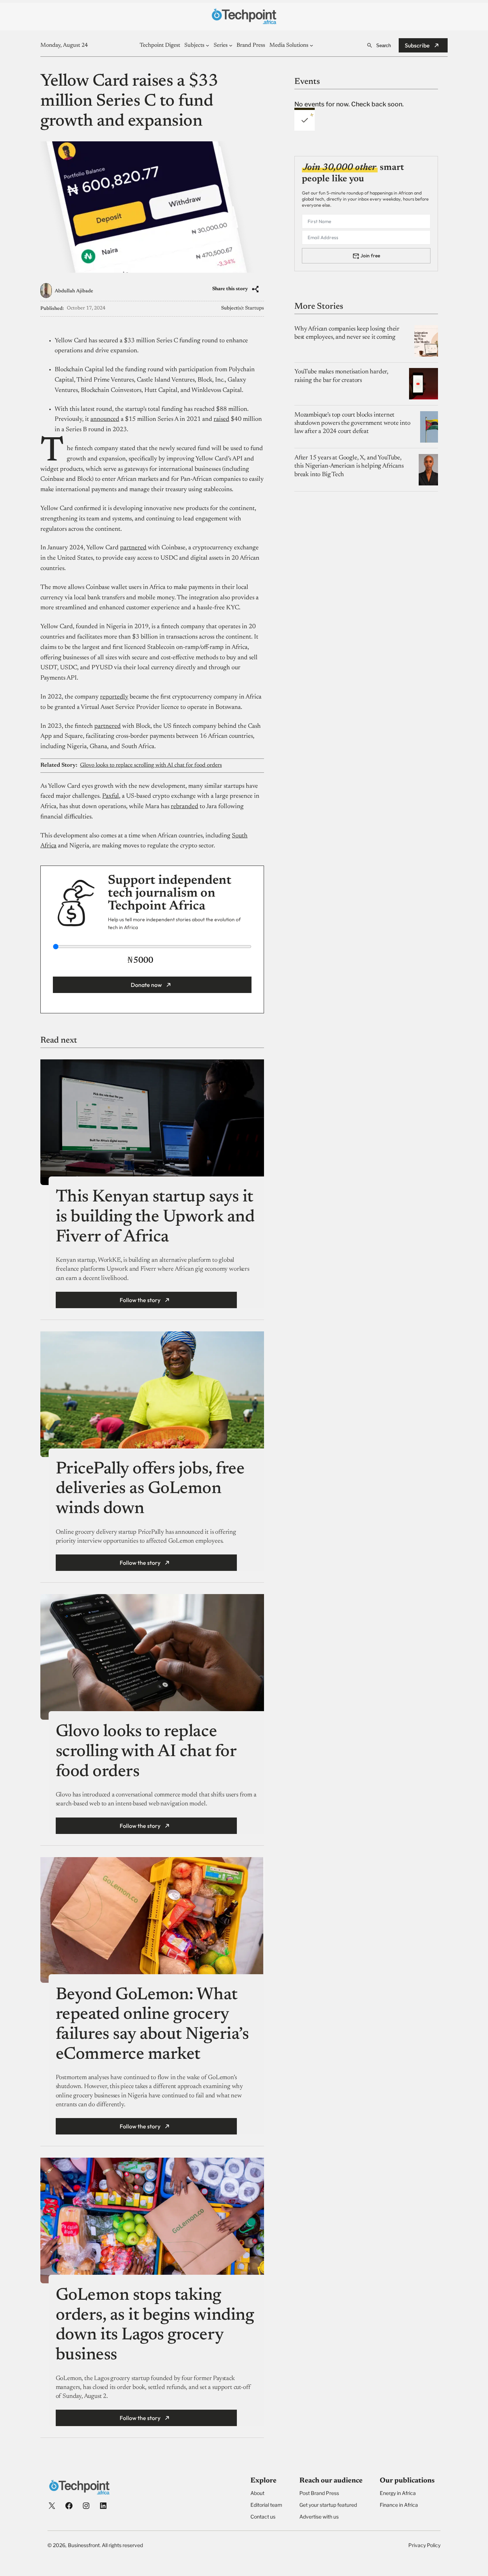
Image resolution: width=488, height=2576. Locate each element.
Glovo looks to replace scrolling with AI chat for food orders (151, 765)
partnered (133, 548)
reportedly (114, 697)
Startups (255, 308)
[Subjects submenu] (208, 45)
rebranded (185, 807)
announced (105, 419)
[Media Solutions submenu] (312, 45)
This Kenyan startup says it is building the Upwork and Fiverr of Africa (155, 1217)
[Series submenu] (231, 45)
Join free (370, 256)
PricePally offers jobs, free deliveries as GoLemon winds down (150, 1489)
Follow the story (140, 1300)
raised (221, 419)
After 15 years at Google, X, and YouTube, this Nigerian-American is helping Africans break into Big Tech (349, 466)
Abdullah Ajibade (74, 291)
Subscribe (417, 45)
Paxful (111, 796)
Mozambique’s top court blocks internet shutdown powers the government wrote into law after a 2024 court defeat (352, 424)
